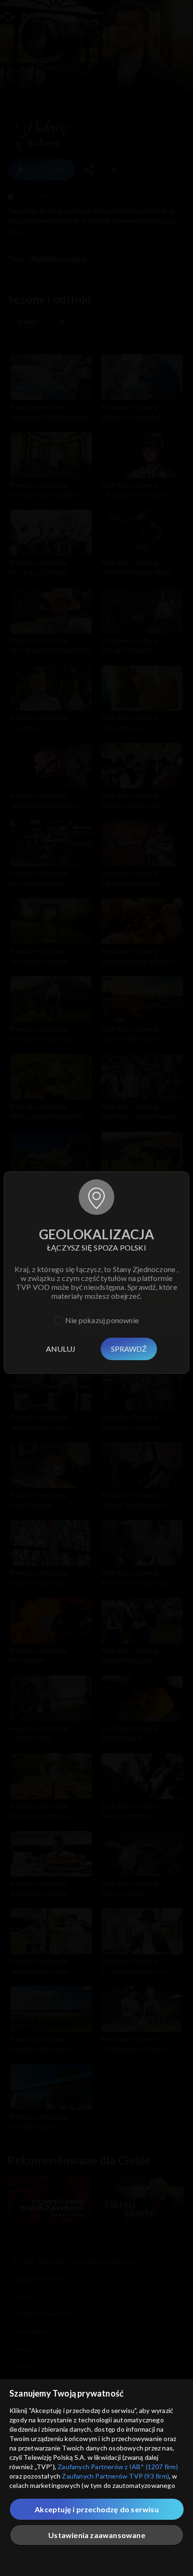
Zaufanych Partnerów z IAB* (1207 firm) (118, 2467)
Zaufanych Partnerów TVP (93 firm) (115, 2476)
